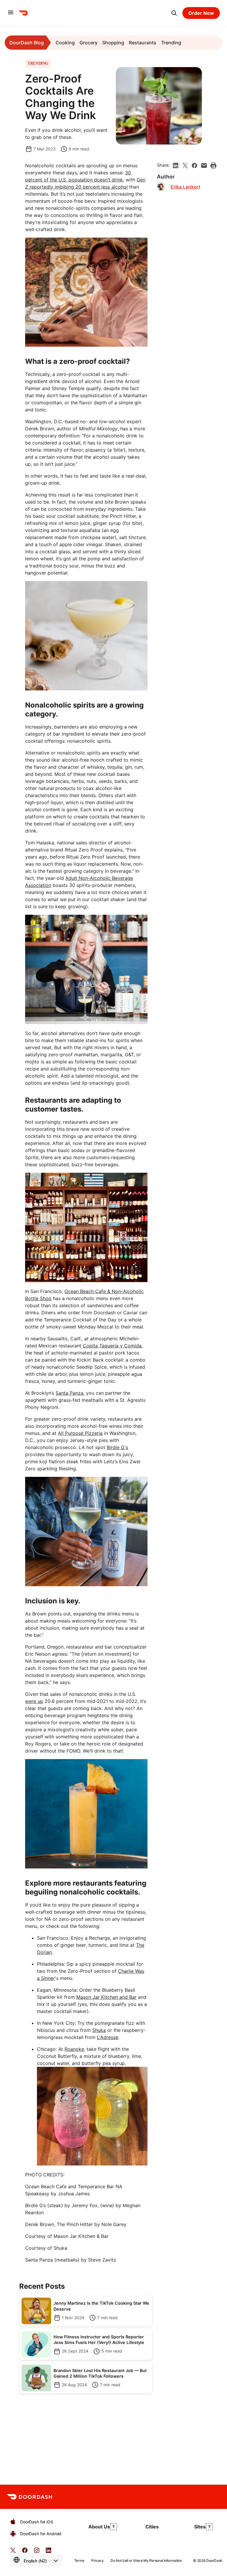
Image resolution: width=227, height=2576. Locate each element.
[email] (204, 166)
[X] (185, 166)
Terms (79, 2560)
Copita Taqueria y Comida (112, 1346)
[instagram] (37, 2552)
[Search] (174, 13)
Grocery (89, 43)
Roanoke (74, 2049)
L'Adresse (108, 2037)
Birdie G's (117, 1447)
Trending (171, 43)
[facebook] (194, 166)
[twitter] (13, 2552)
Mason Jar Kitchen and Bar (106, 1997)
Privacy (97, 2560)
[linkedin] (176, 166)
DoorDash (214, 2560)
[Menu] (11, 13)
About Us (99, 2527)
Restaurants (143, 43)
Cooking (65, 43)
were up (34, 1701)
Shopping (113, 43)
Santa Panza (69, 1393)
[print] (213, 166)
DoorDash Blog (27, 43)
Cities (152, 2527)
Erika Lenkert (185, 187)
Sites (200, 2527)
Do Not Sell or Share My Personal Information (146, 2560)
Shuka (99, 2030)
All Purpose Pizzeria (80, 1433)
